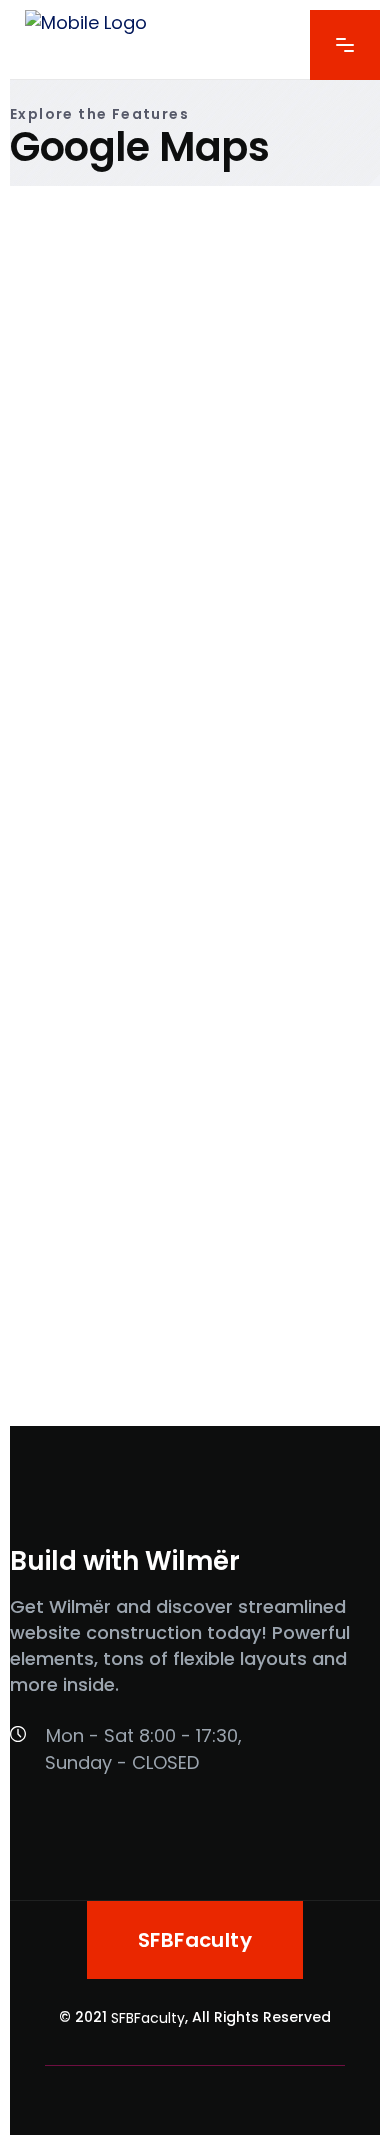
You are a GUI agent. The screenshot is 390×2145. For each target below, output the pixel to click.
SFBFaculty (148, 2018)
